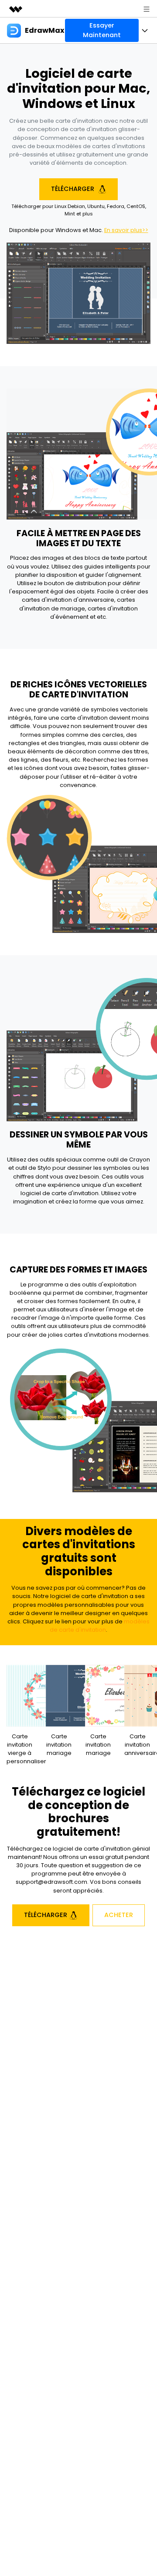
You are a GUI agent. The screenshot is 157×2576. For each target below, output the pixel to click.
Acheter (119, 1915)
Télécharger (73, 189)
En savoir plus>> (126, 230)
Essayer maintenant (102, 30)
